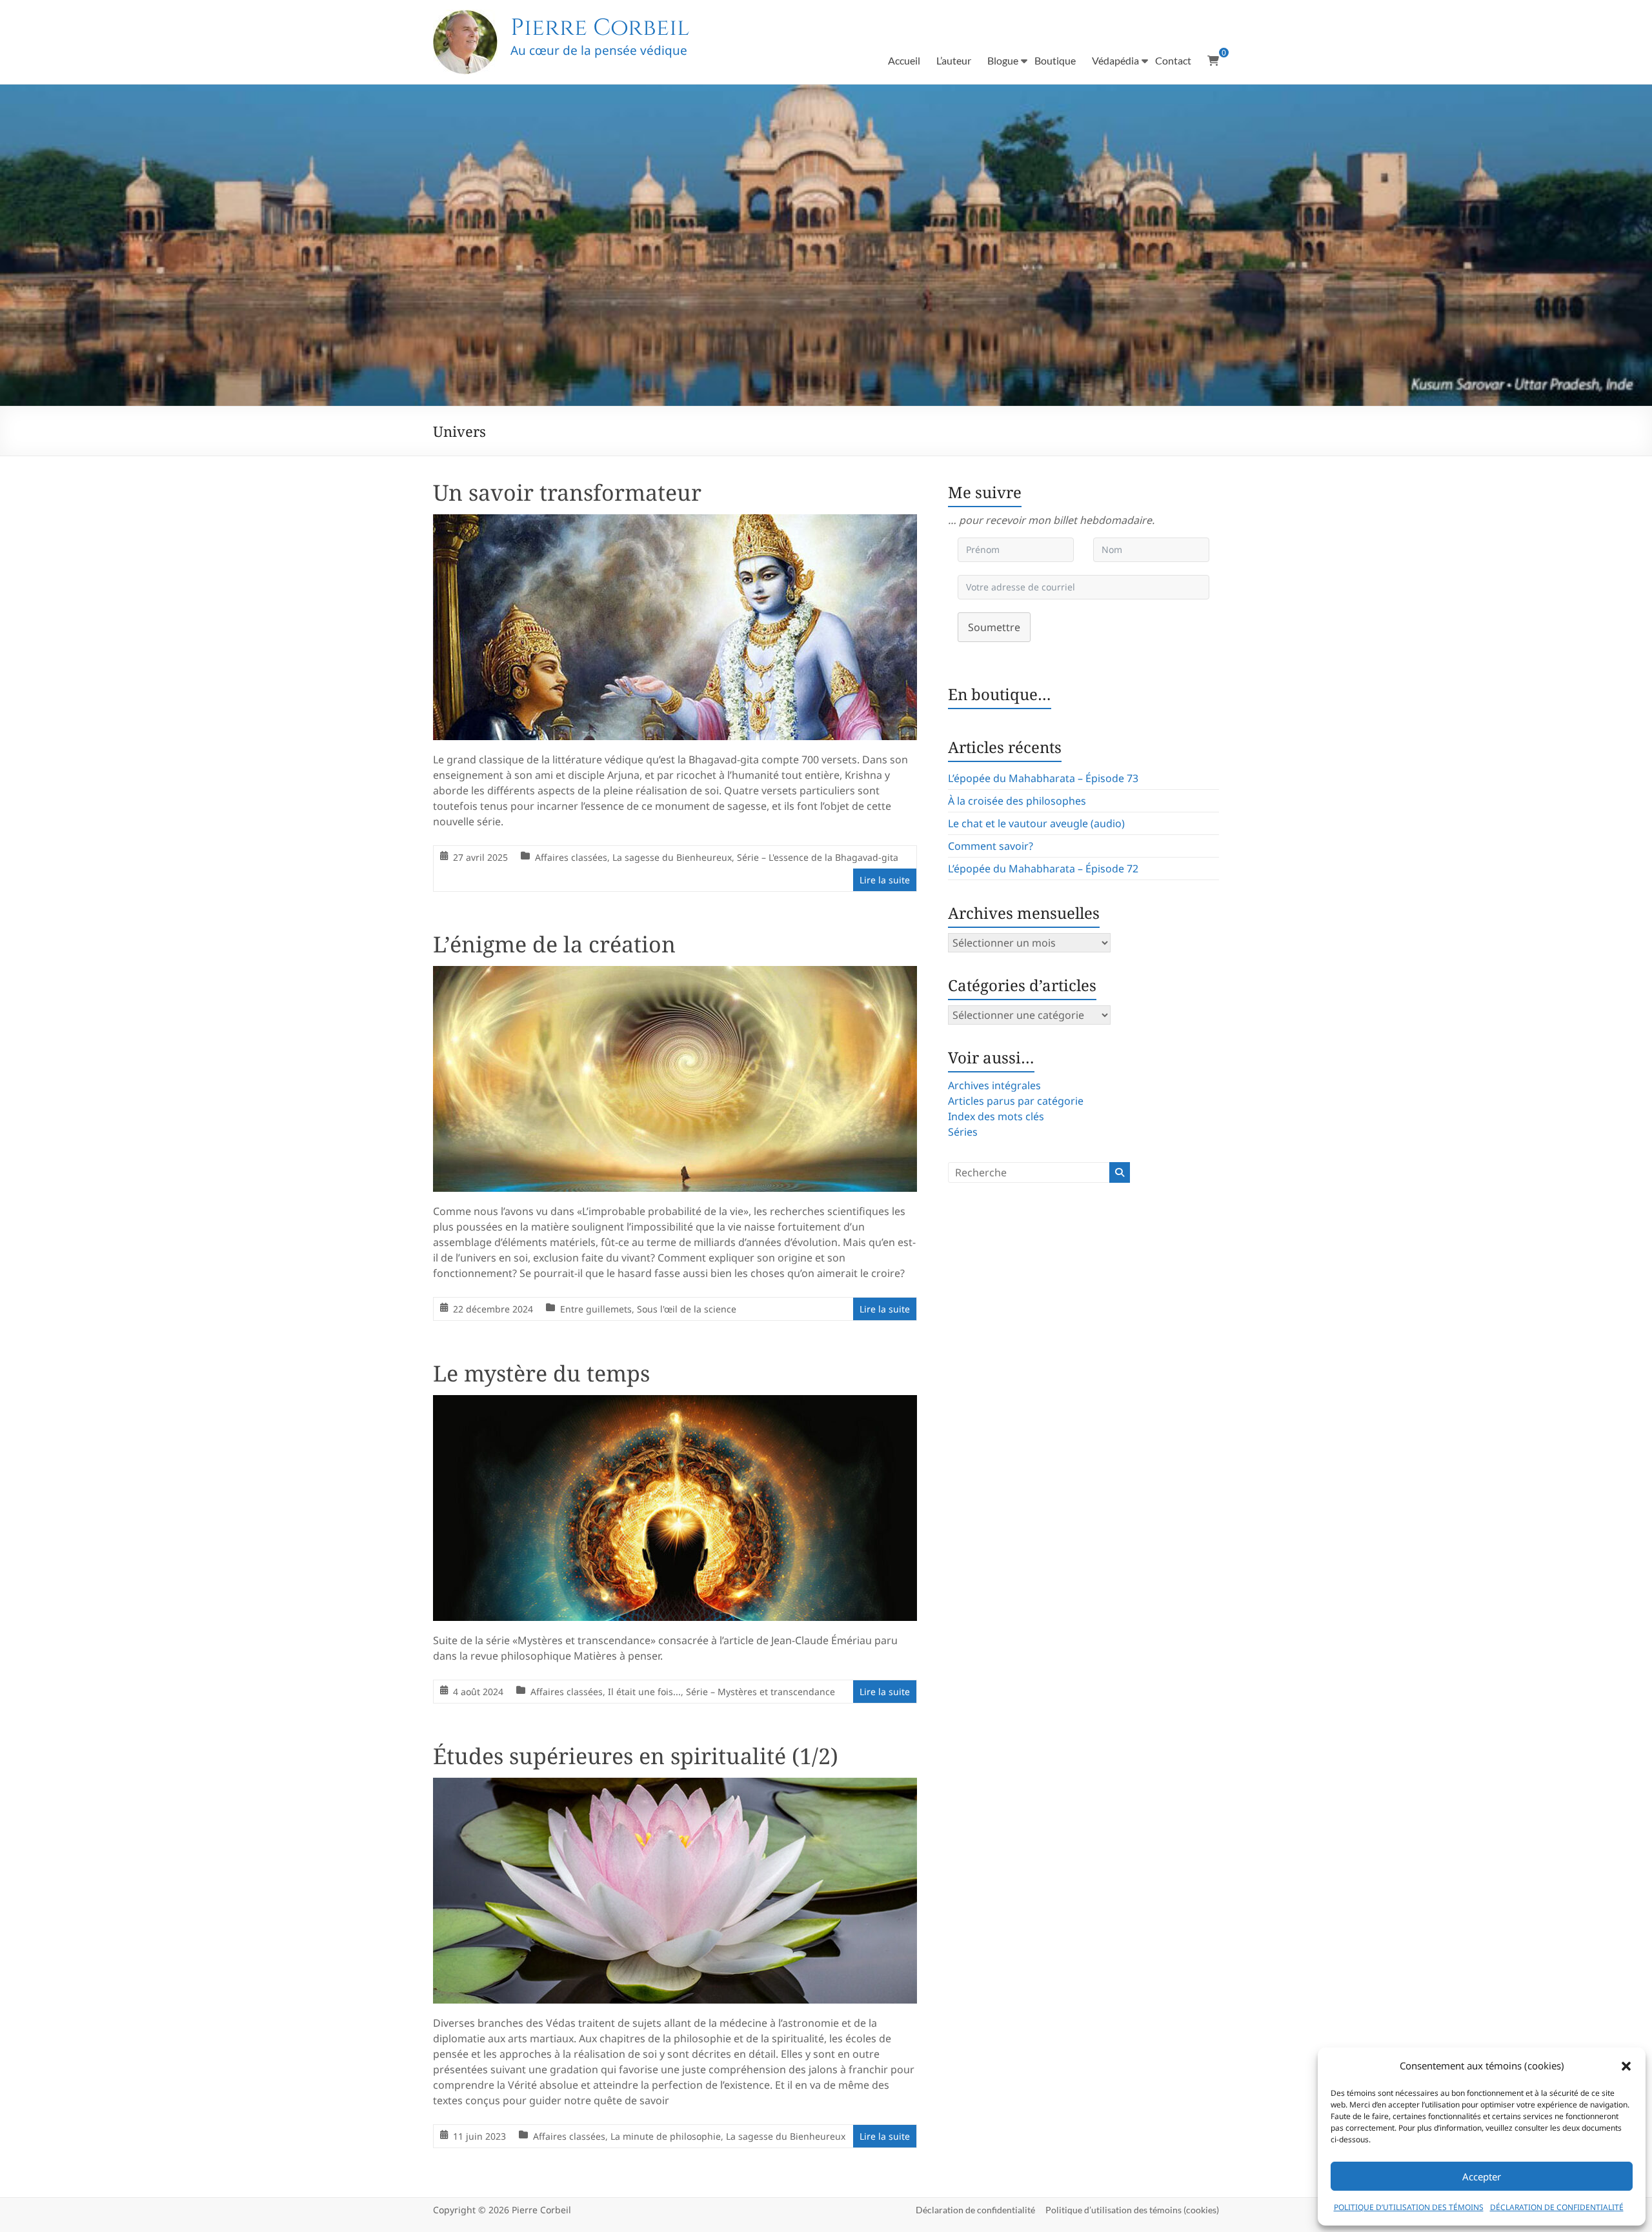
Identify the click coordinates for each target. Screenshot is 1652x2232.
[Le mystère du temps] (675, 1404)
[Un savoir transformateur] (675, 523)
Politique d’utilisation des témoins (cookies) (1132, 2210)
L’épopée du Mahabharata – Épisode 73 (1043, 778)
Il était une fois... (644, 1692)
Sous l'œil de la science (687, 1309)
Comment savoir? (991, 846)
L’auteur (954, 60)
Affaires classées (571, 857)
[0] (1213, 61)
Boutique (1055, 60)
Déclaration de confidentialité (975, 2210)
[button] (1626, 2066)
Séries (963, 1132)
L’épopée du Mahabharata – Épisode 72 (1043, 869)
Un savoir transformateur (567, 492)
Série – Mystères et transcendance (761, 1692)
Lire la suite (885, 880)
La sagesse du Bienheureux (672, 857)
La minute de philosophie (666, 2136)
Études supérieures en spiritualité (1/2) (636, 1756)
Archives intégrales (994, 1085)
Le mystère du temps (541, 1373)
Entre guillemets (596, 1309)
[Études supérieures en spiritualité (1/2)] (675, 1787)
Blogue (1003, 60)
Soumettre (994, 627)
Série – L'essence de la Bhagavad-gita (818, 857)
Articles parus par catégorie (1016, 1101)
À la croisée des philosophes (1017, 801)
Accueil (904, 60)
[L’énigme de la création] (675, 975)
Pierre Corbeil (600, 28)
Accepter (1482, 2177)
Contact (1173, 60)
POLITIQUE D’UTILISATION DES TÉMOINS (1409, 2207)
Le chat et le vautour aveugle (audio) (1036, 823)
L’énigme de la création (554, 944)
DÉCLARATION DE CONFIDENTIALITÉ (1557, 2207)
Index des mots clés (996, 1116)
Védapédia (1115, 60)
